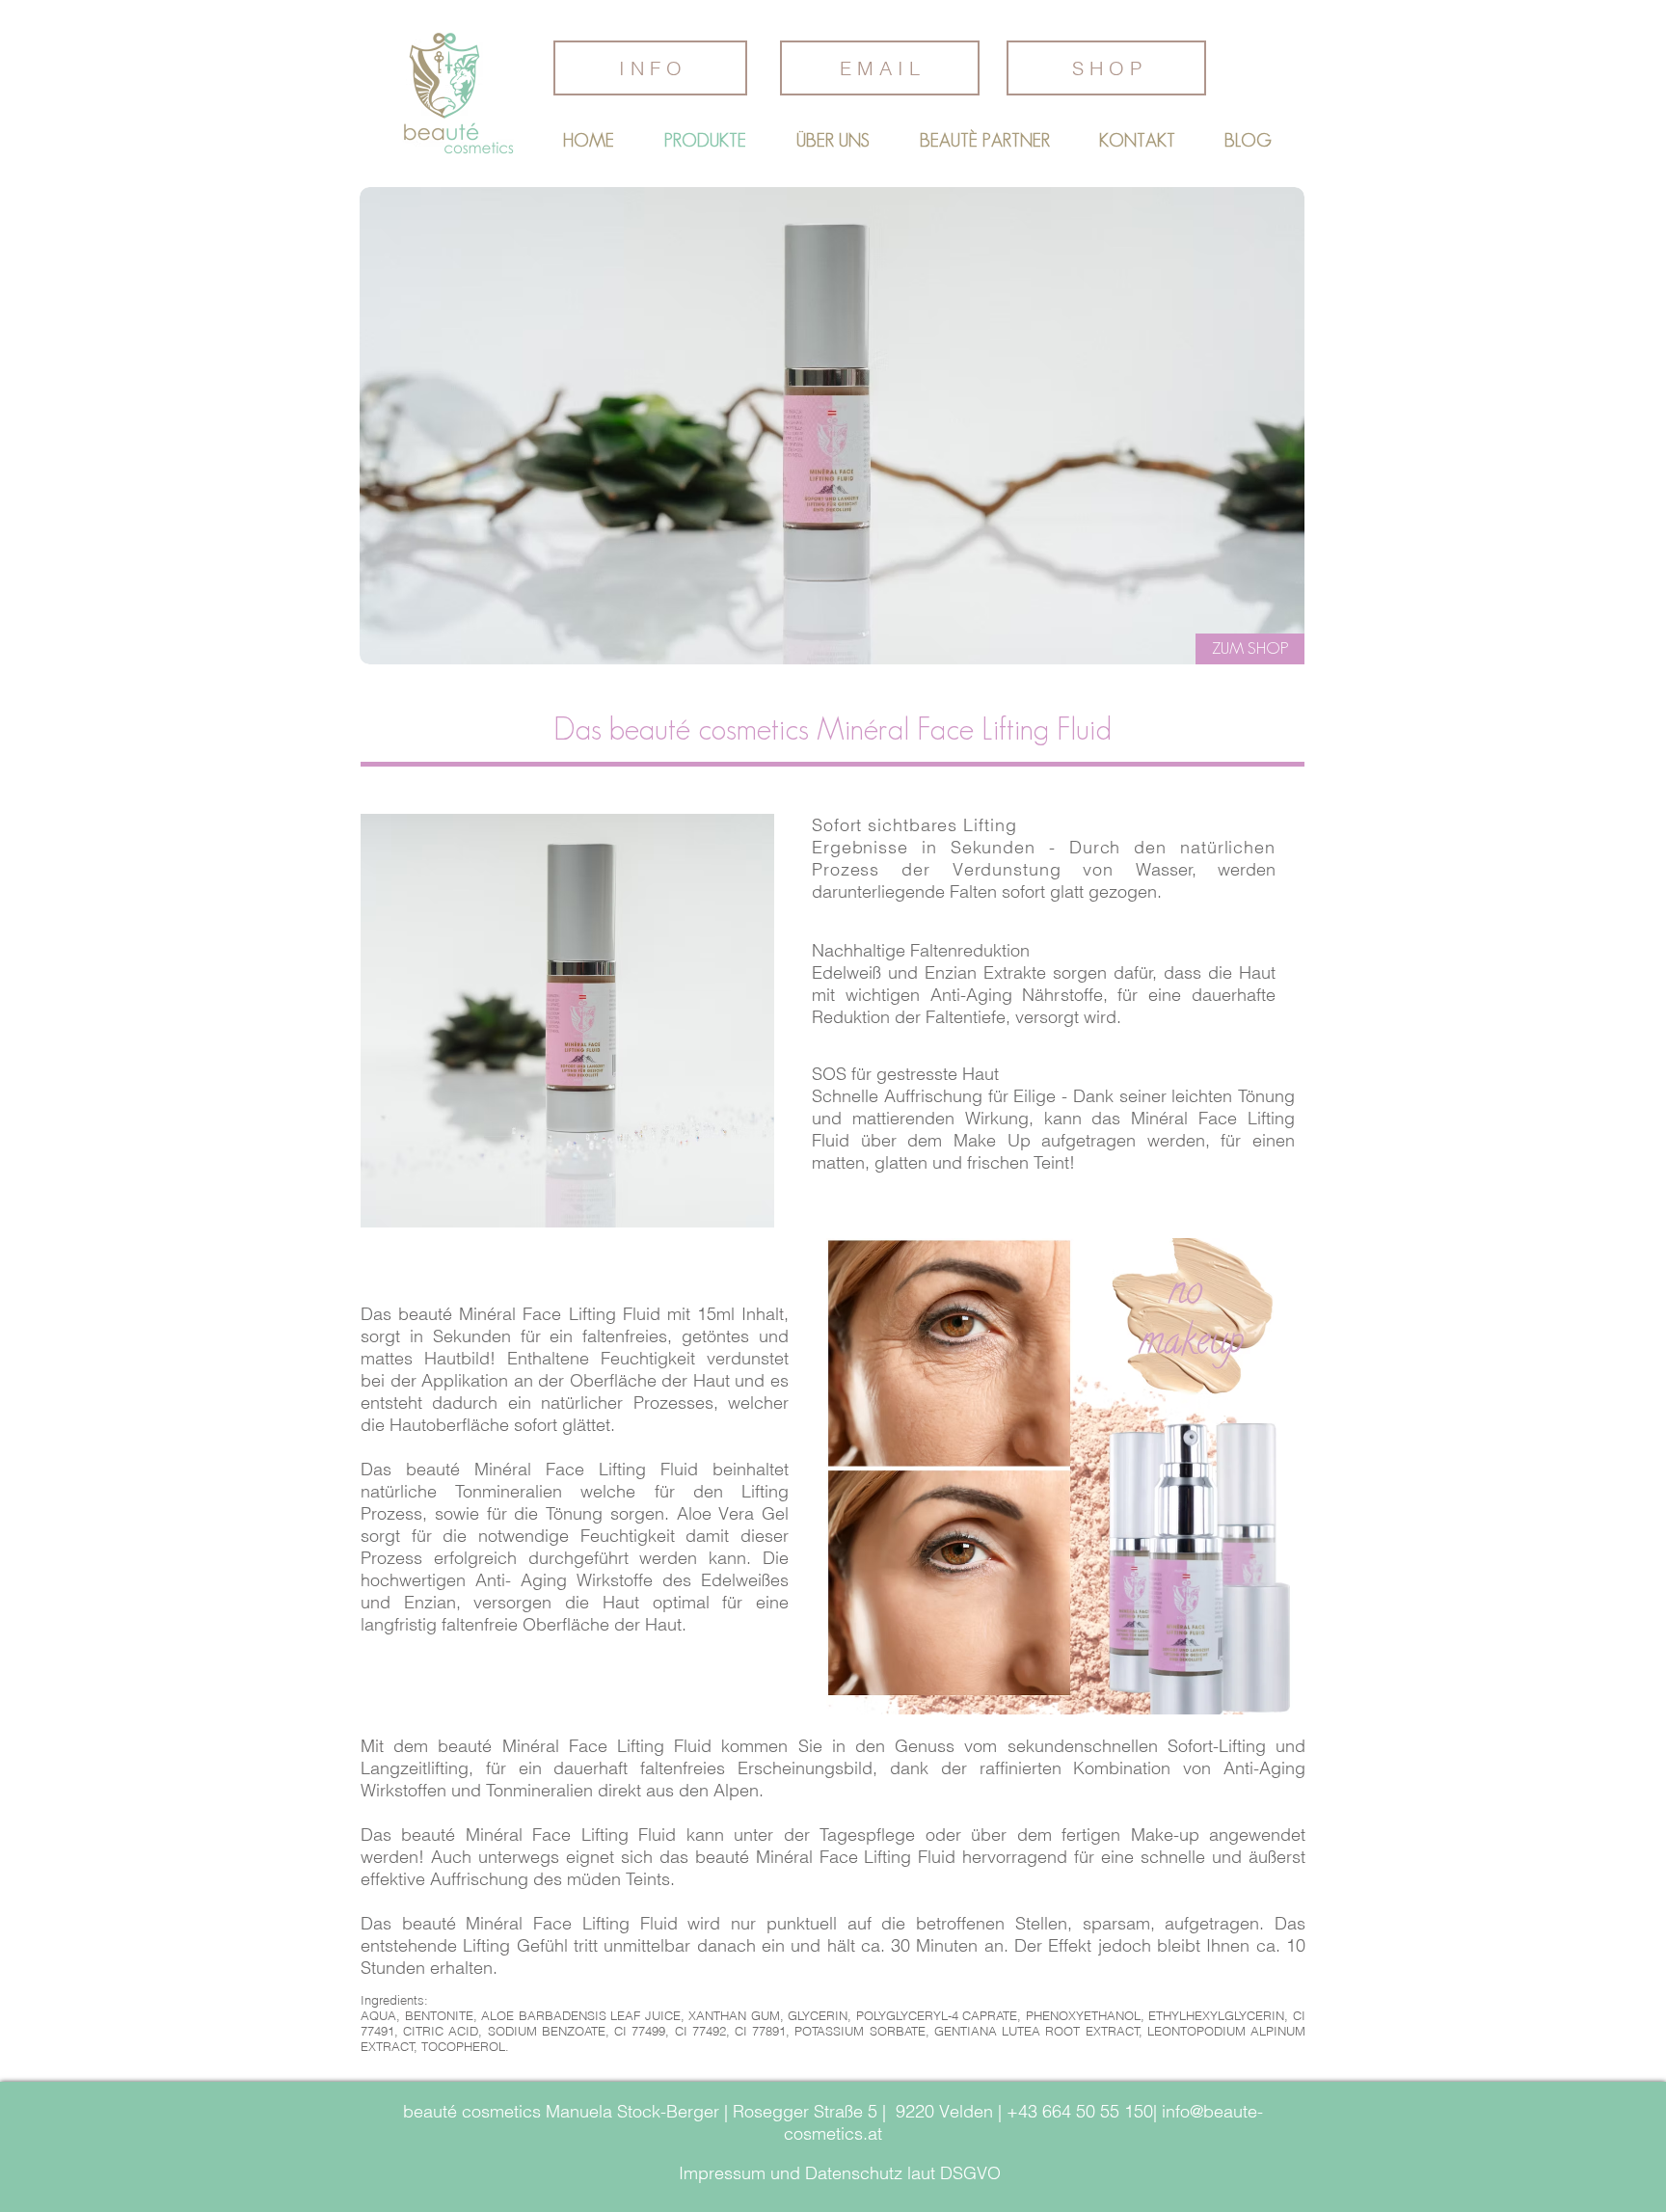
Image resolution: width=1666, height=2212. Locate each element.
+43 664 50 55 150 (1080, 2111)
